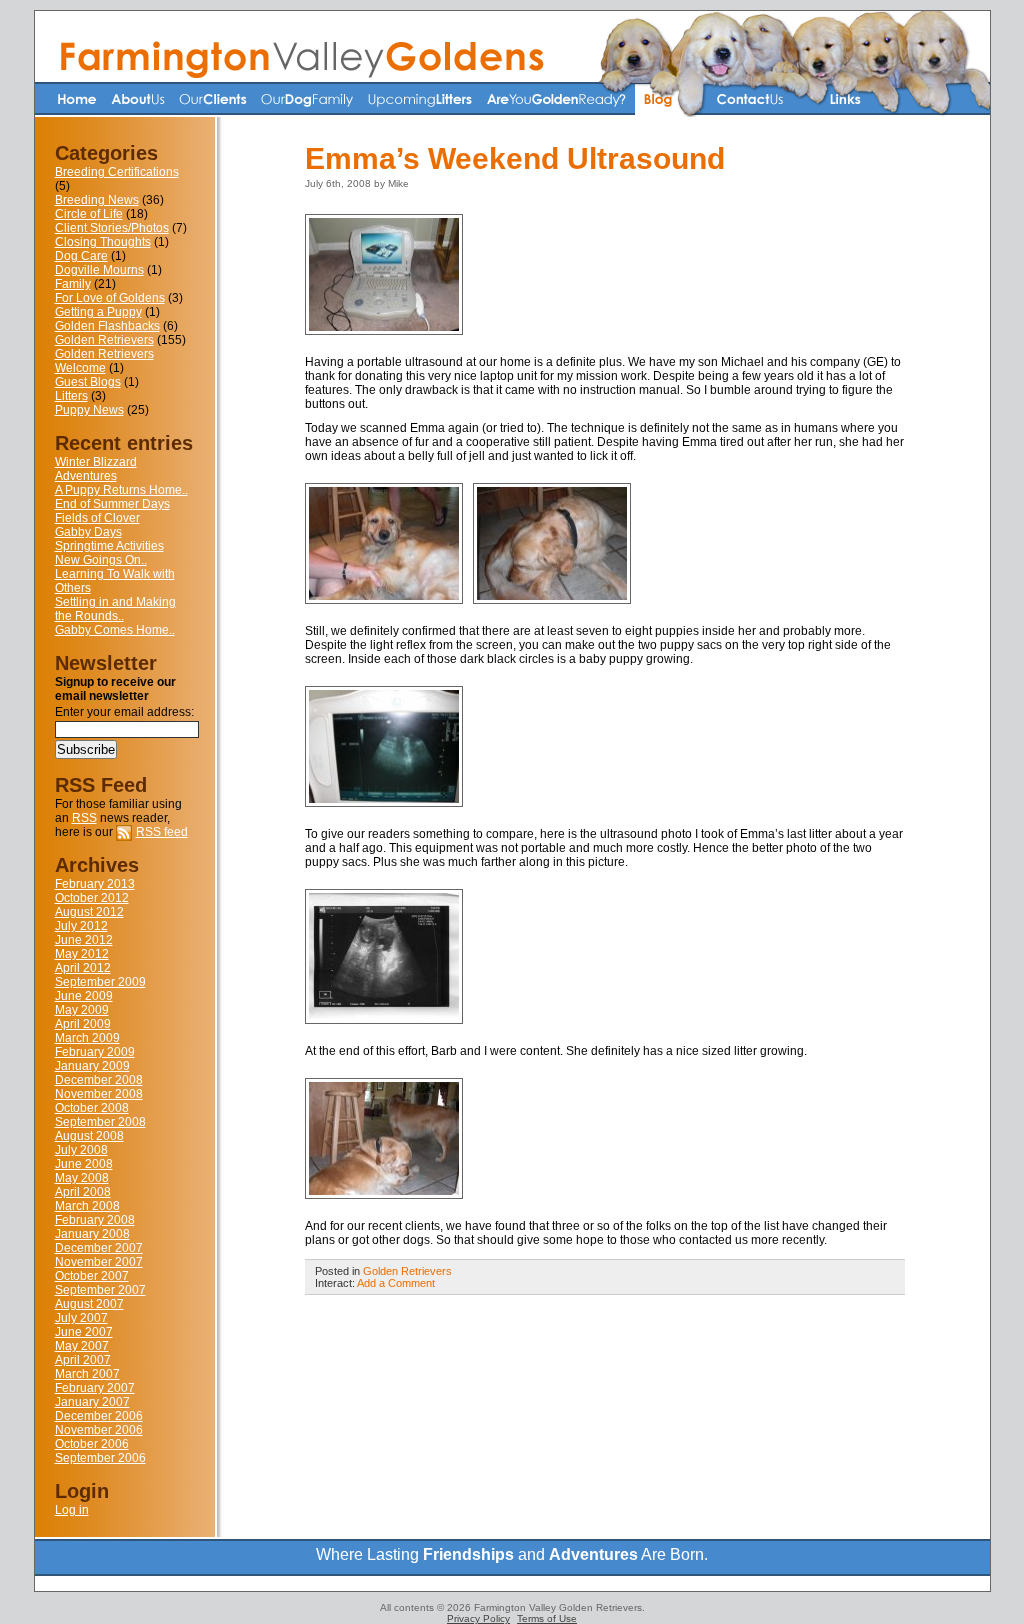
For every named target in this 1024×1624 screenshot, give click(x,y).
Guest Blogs (88, 382)
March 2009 (87, 1038)
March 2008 (87, 1206)
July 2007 (81, 1318)
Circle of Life (89, 214)
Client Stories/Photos (112, 228)
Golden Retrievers (104, 340)
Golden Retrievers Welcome (104, 361)
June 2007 (84, 1332)
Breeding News (97, 200)
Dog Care (81, 256)
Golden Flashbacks (107, 326)
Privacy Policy (478, 1618)
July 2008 (81, 1150)
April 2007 (83, 1360)
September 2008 (100, 1122)
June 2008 (84, 1164)
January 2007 (92, 1402)
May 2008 (82, 1178)
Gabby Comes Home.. (115, 630)
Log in (72, 1510)
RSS (84, 818)
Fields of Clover (97, 518)
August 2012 (89, 912)
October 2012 (92, 898)
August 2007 (89, 1304)
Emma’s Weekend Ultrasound (515, 158)
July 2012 (81, 926)
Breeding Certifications (117, 172)
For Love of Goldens (110, 298)
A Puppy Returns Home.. (121, 490)
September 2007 (100, 1290)
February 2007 (95, 1388)
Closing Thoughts (103, 242)
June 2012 (84, 940)
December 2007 (99, 1248)
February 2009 (95, 1052)
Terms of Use (547, 1618)
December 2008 (99, 1080)
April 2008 (83, 1192)
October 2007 (92, 1276)
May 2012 (82, 954)
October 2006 (92, 1444)
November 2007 (99, 1262)
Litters (71, 396)
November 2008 (99, 1094)
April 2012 (83, 968)
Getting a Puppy (98, 312)
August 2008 (89, 1136)
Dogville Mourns (99, 270)
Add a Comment (396, 1283)
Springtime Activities (109, 546)
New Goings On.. (101, 560)
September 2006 (100, 1458)
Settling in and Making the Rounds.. (115, 609)
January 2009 (92, 1066)
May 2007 (82, 1346)
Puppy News (89, 410)
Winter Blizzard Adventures (96, 469)
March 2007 (87, 1374)
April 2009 (83, 1024)
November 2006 (99, 1430)
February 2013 (95, 884)
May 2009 (82, 1010)
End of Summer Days (112, 504)
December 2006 (99, 1416)
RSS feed (162, 832)
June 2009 (84, 996)
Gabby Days (88, 532)
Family (73, 284)
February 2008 (95, 1220)
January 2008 (92, 1234)
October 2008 (92, 1108)
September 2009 (100, 982)
